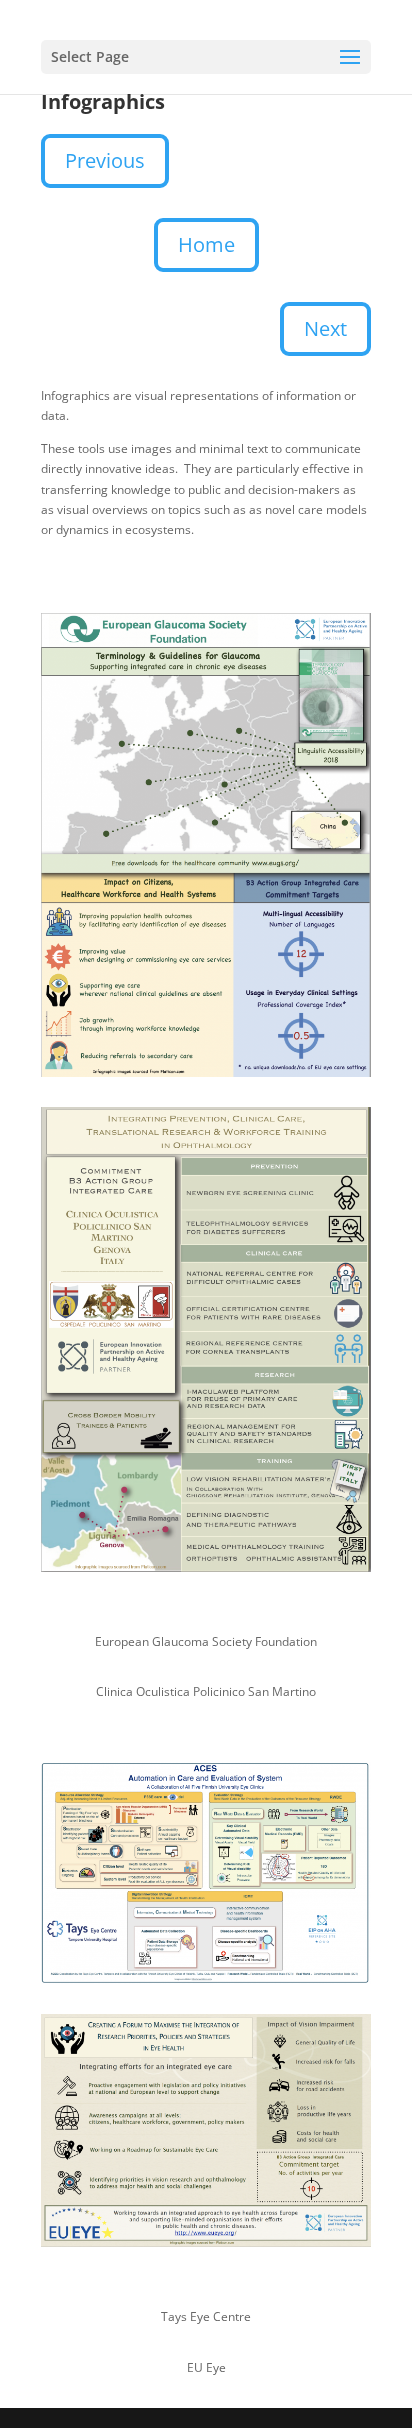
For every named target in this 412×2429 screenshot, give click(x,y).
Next (325, 328)
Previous (105, 160)
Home (206, 244)
